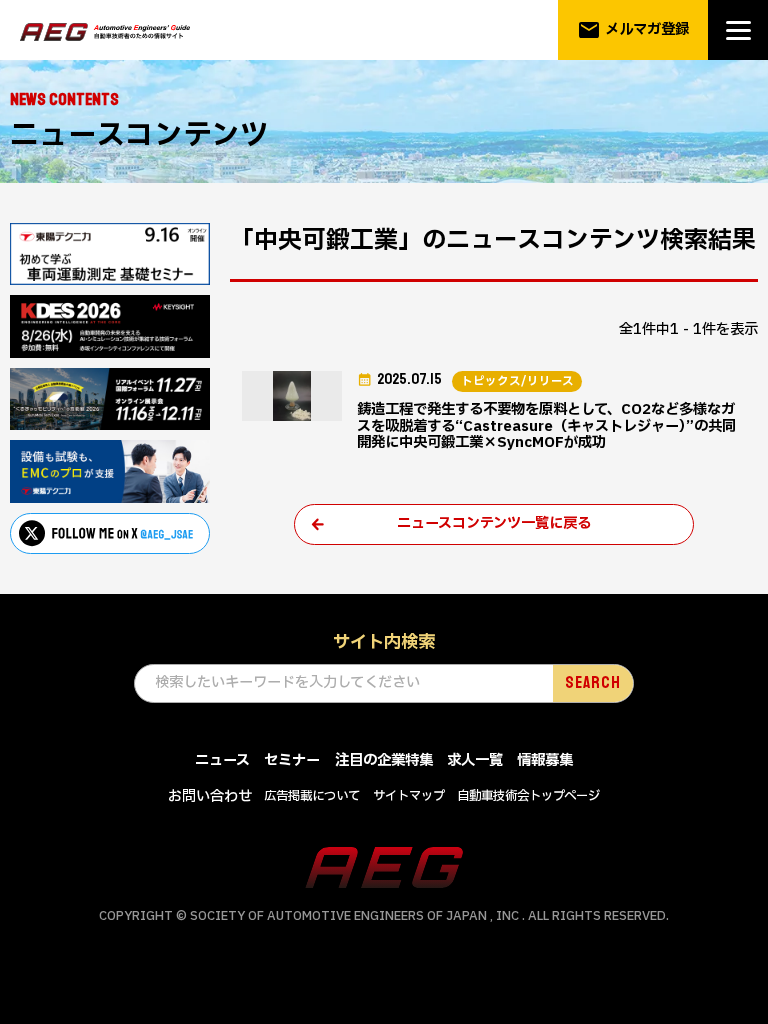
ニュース (222, 760)
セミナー (292, 760)
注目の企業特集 (384, 760)
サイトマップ (409, 796)
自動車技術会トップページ (528, 796)
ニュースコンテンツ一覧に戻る (494, 523)
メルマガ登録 (633, 30)
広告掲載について (312, 796)
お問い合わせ (210, 796)
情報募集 (545, 760)
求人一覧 (475, 760)
